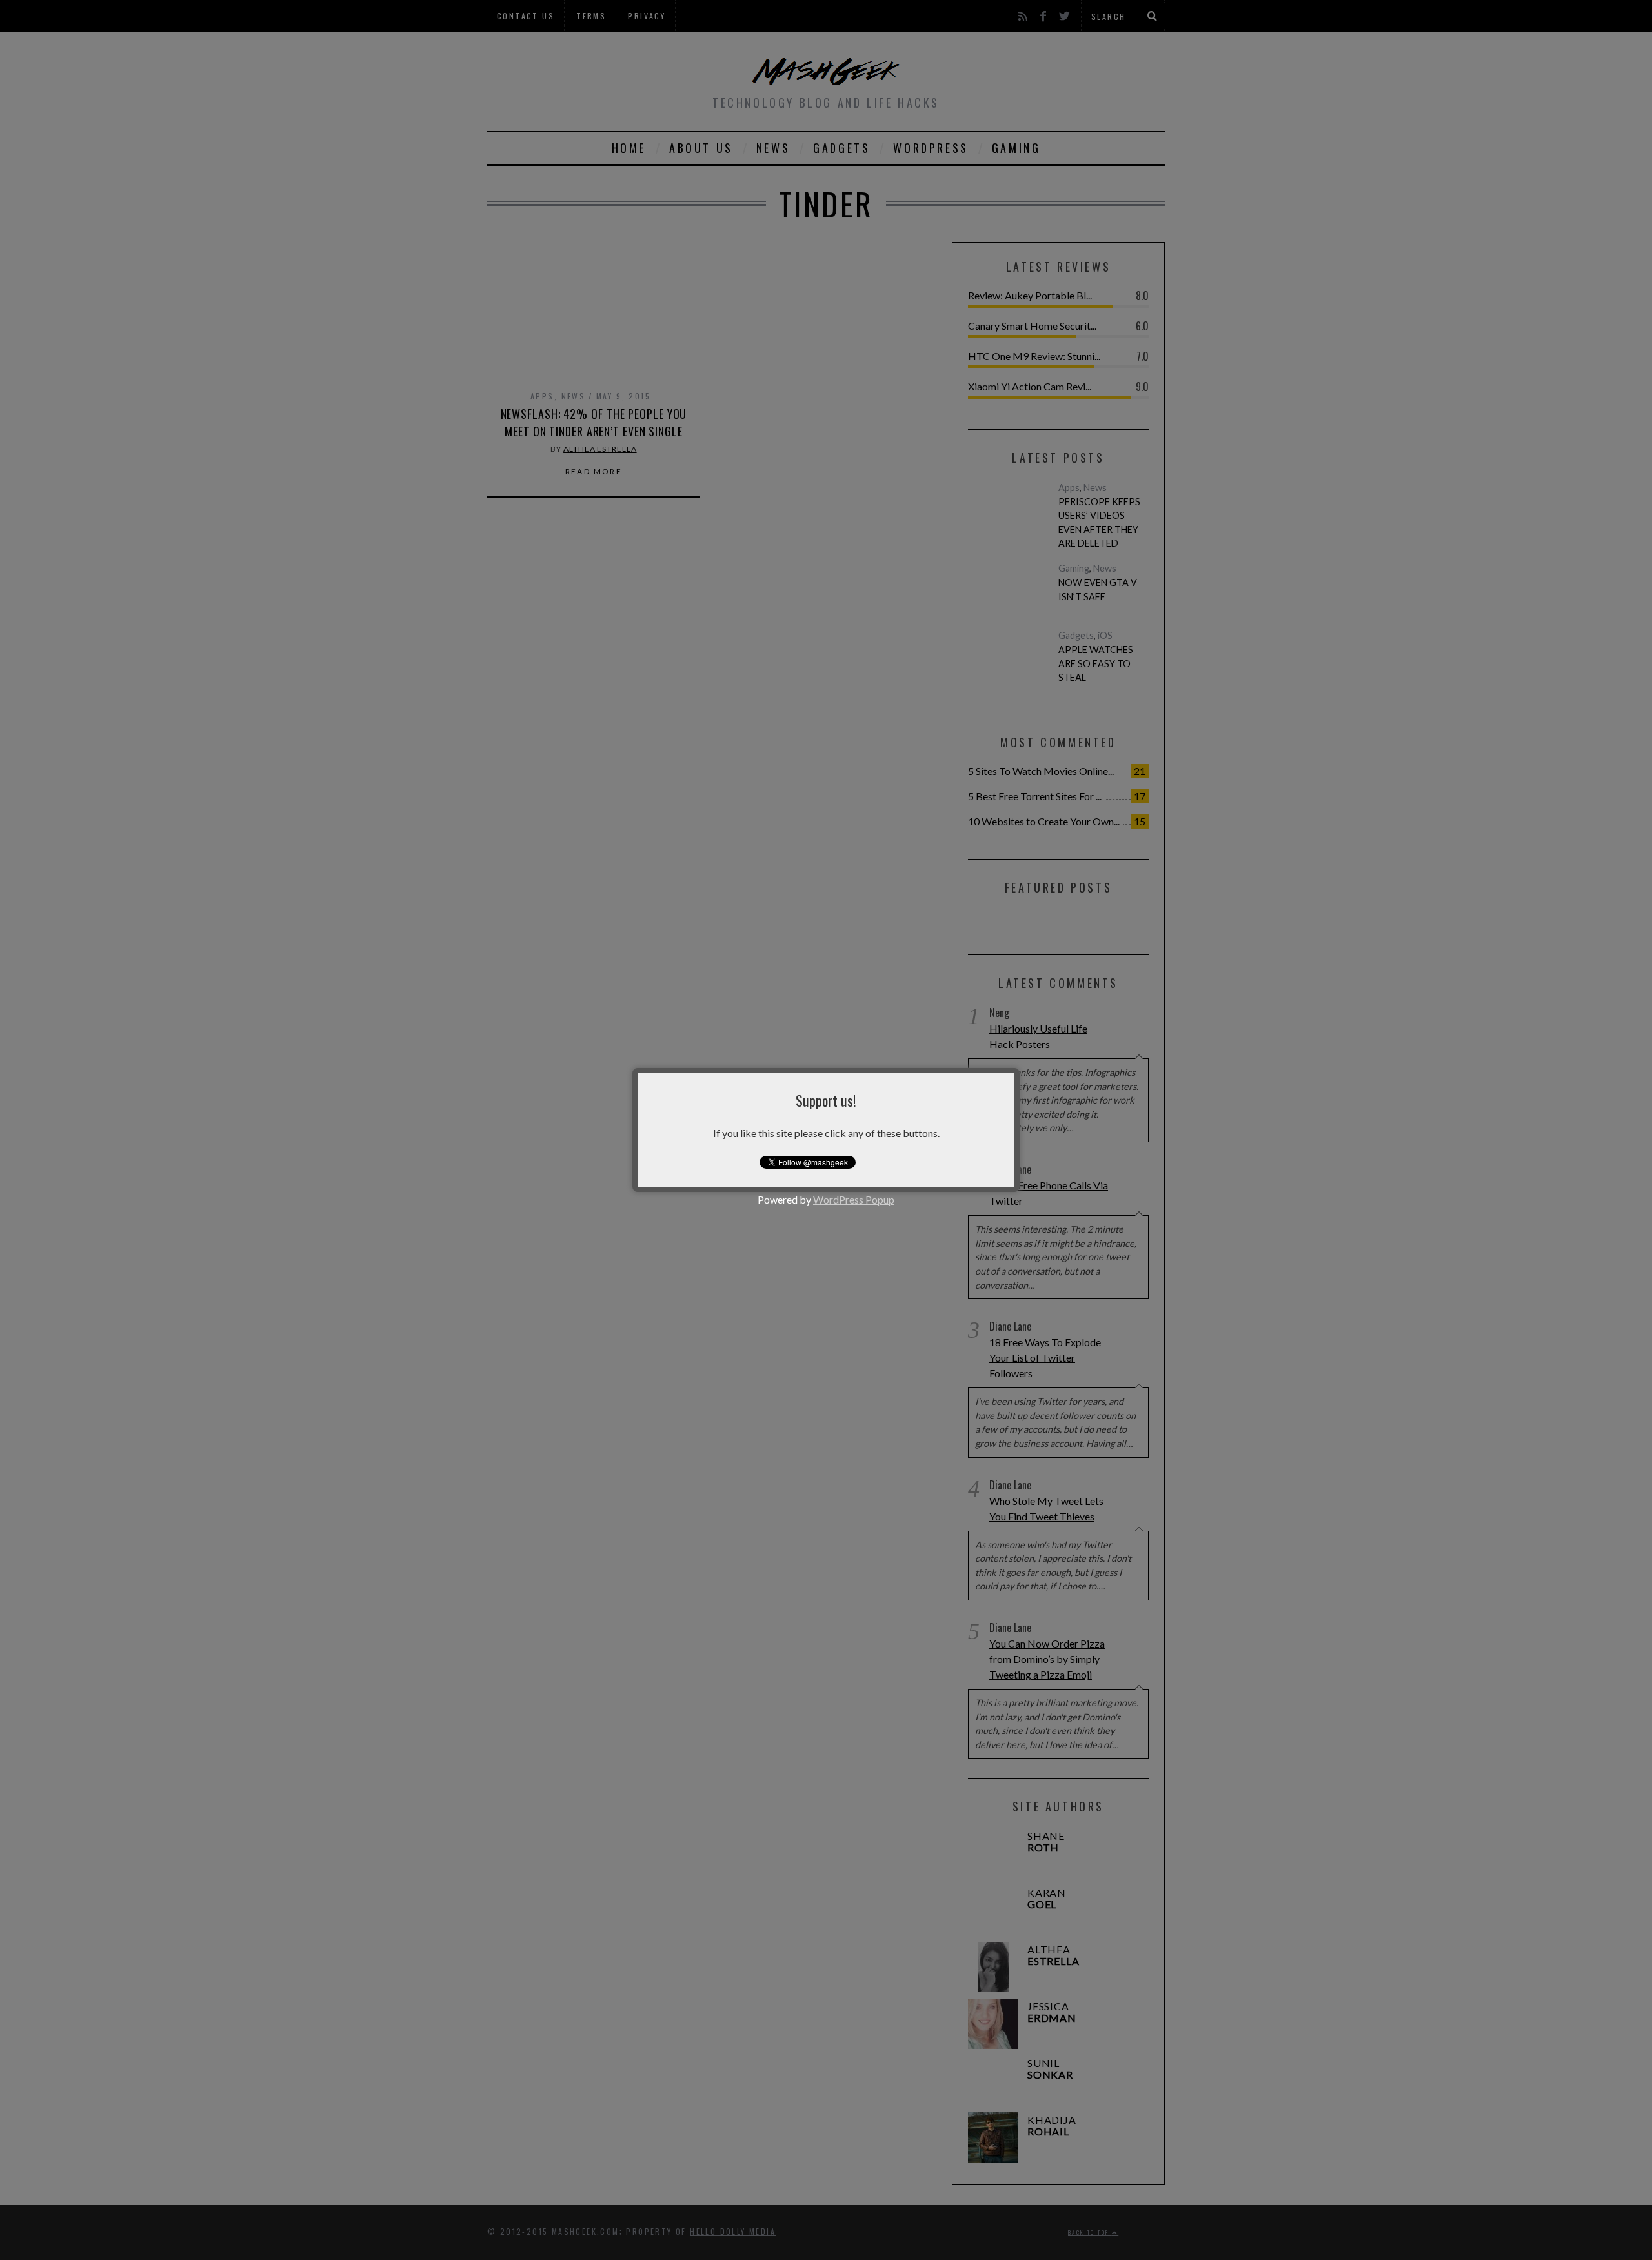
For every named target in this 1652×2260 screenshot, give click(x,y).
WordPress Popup (854, 1199)
